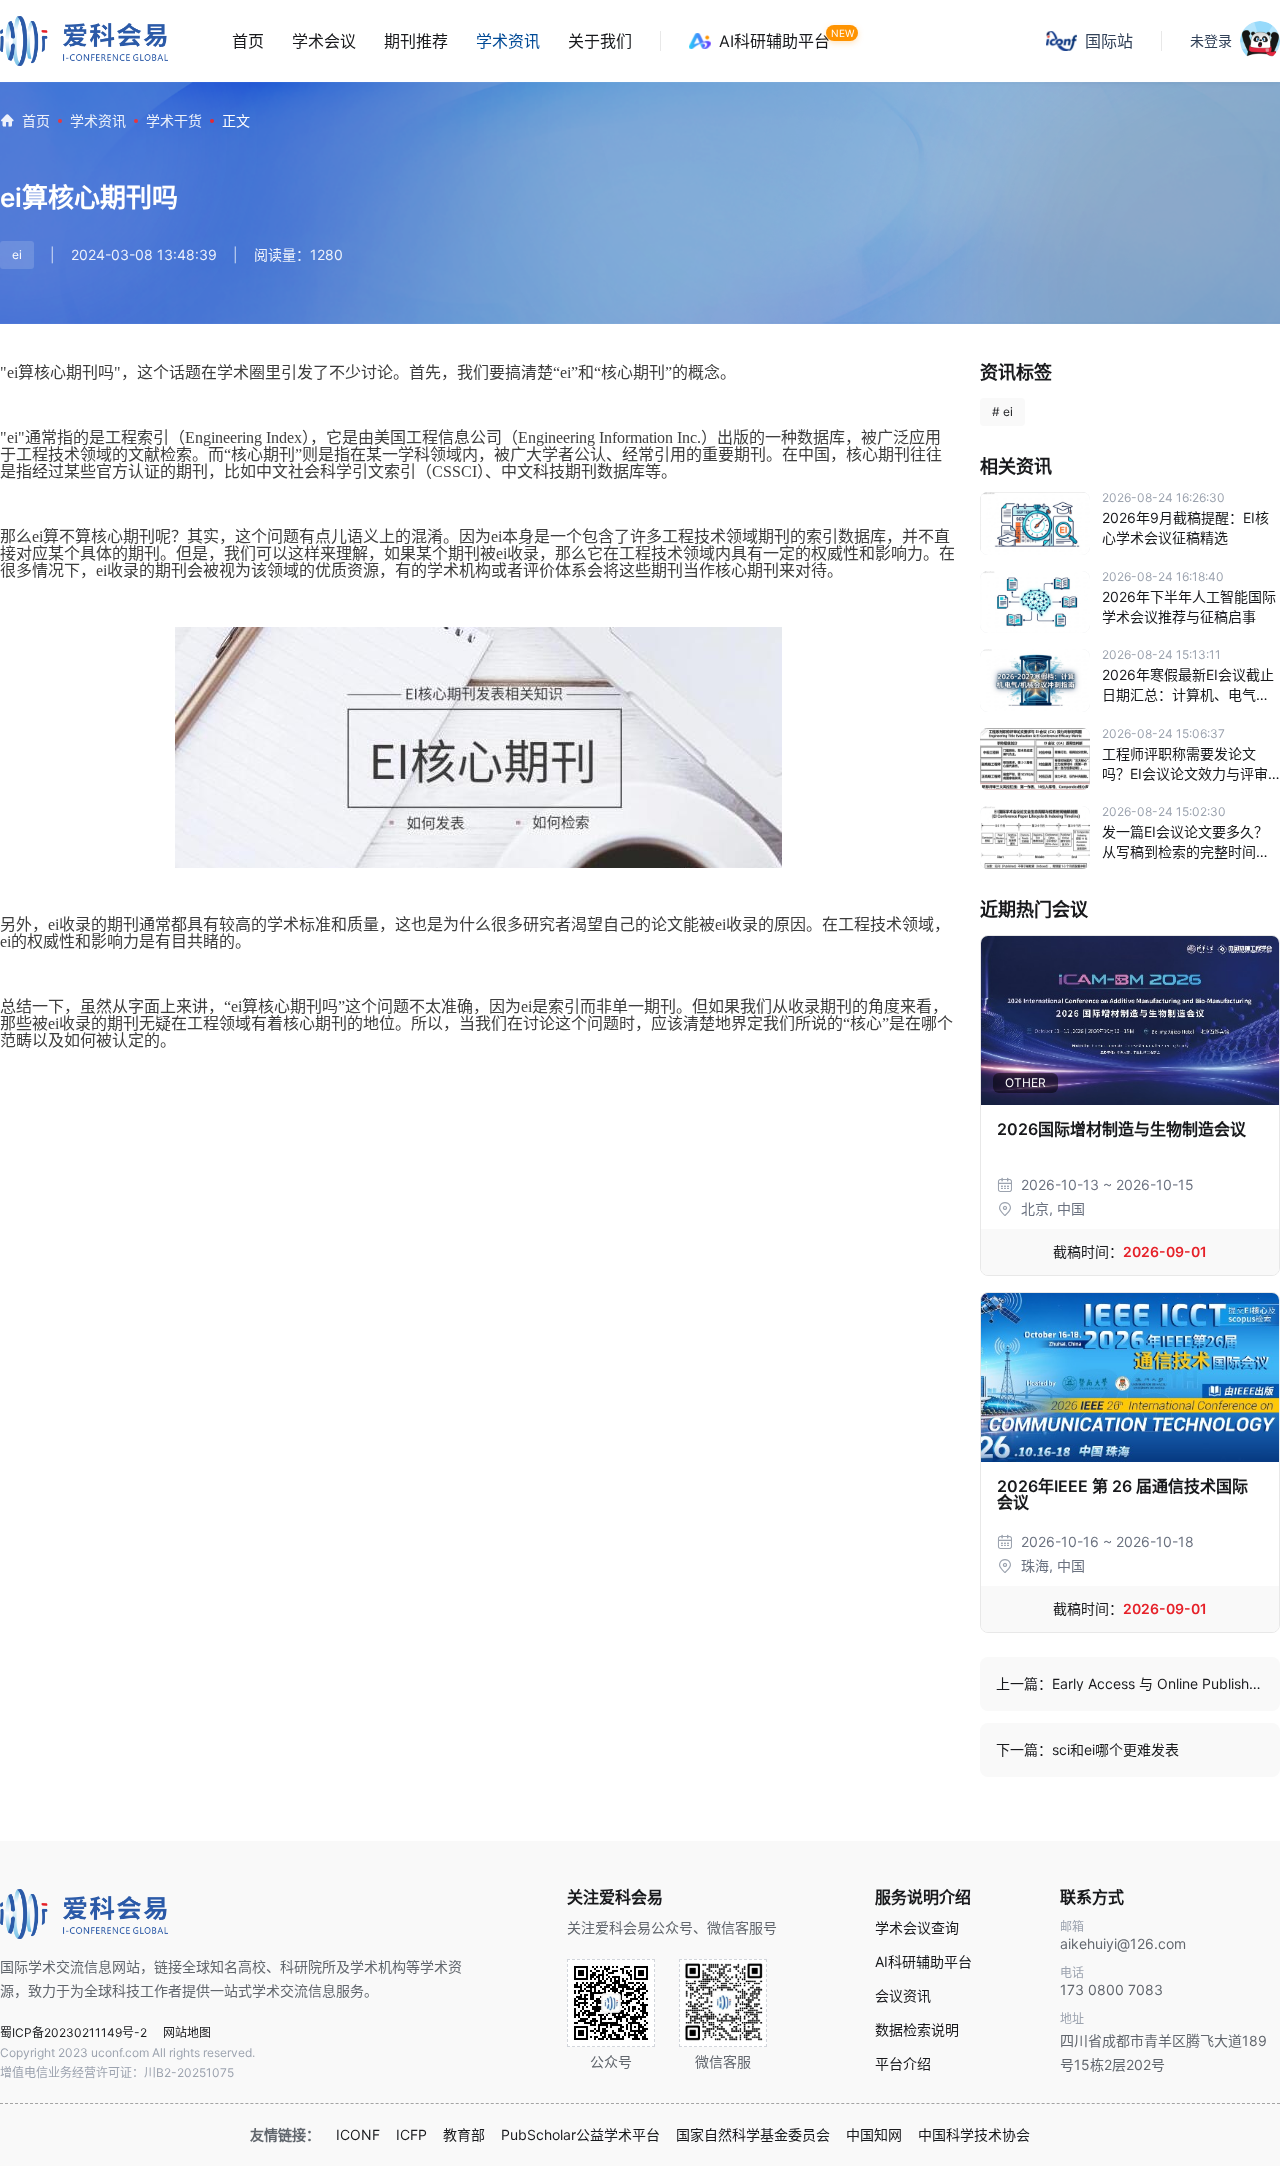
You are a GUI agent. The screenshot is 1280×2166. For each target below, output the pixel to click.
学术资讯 (508, 41)
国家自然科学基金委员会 (753, 2135)
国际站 (1109, 41)
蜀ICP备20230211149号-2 (73, 2032)
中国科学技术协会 (974, 2135)
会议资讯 (903, 1996)
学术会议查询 (917, 1928)
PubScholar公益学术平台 (580, 2135)
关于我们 (600, 41)
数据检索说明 (917, 2030)
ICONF (358, 2135)
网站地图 (187, 2032)
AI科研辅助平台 (774, 41)
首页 (248, 41)
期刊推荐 (416, 41)
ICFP (411, 2135)
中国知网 (874, 2135)
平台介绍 (903, 2064)
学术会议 (324, 41)
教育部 (464, 2135)
